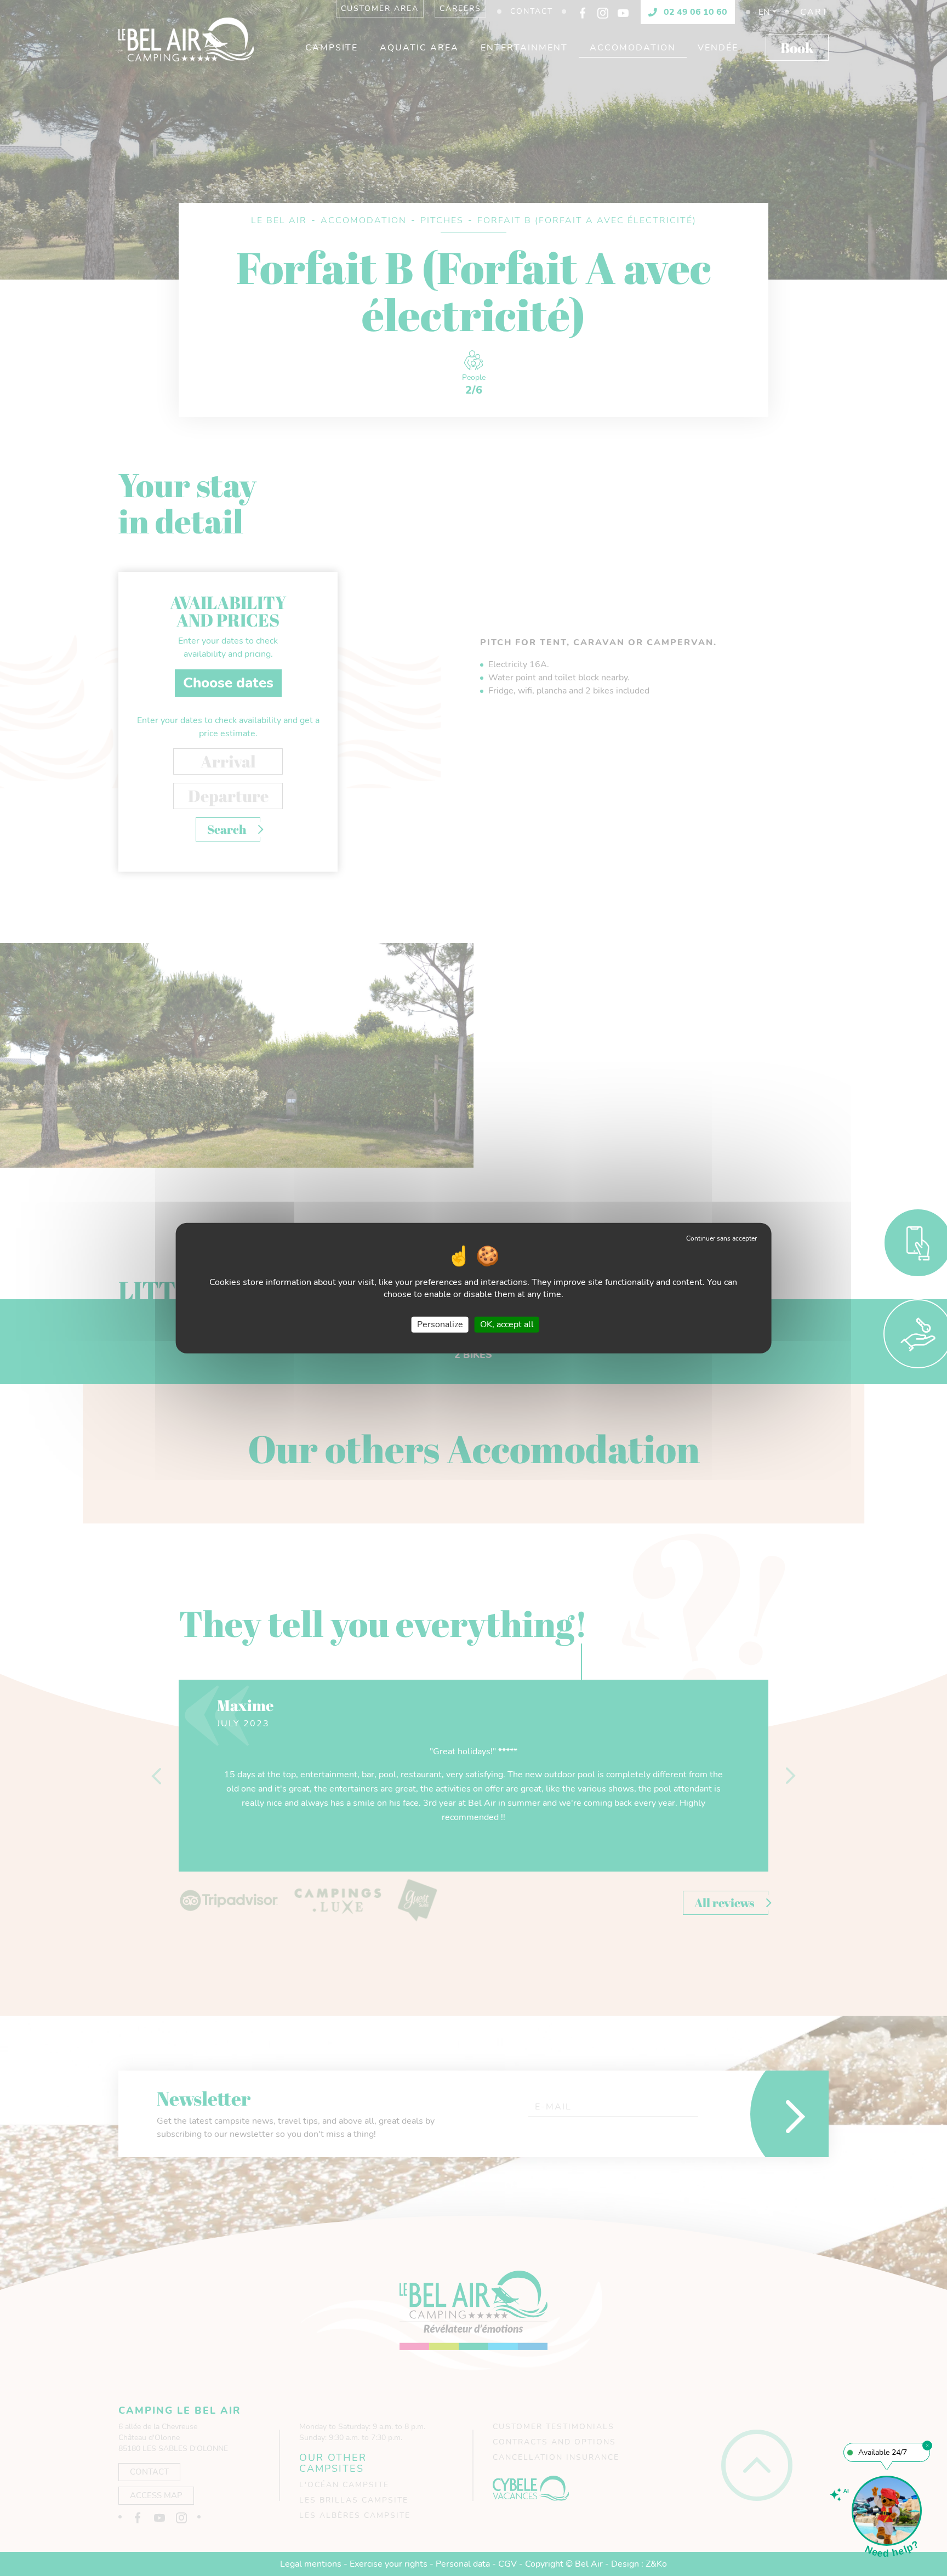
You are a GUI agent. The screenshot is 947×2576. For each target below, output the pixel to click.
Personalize (440, 1324)
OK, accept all (507, 1324)
